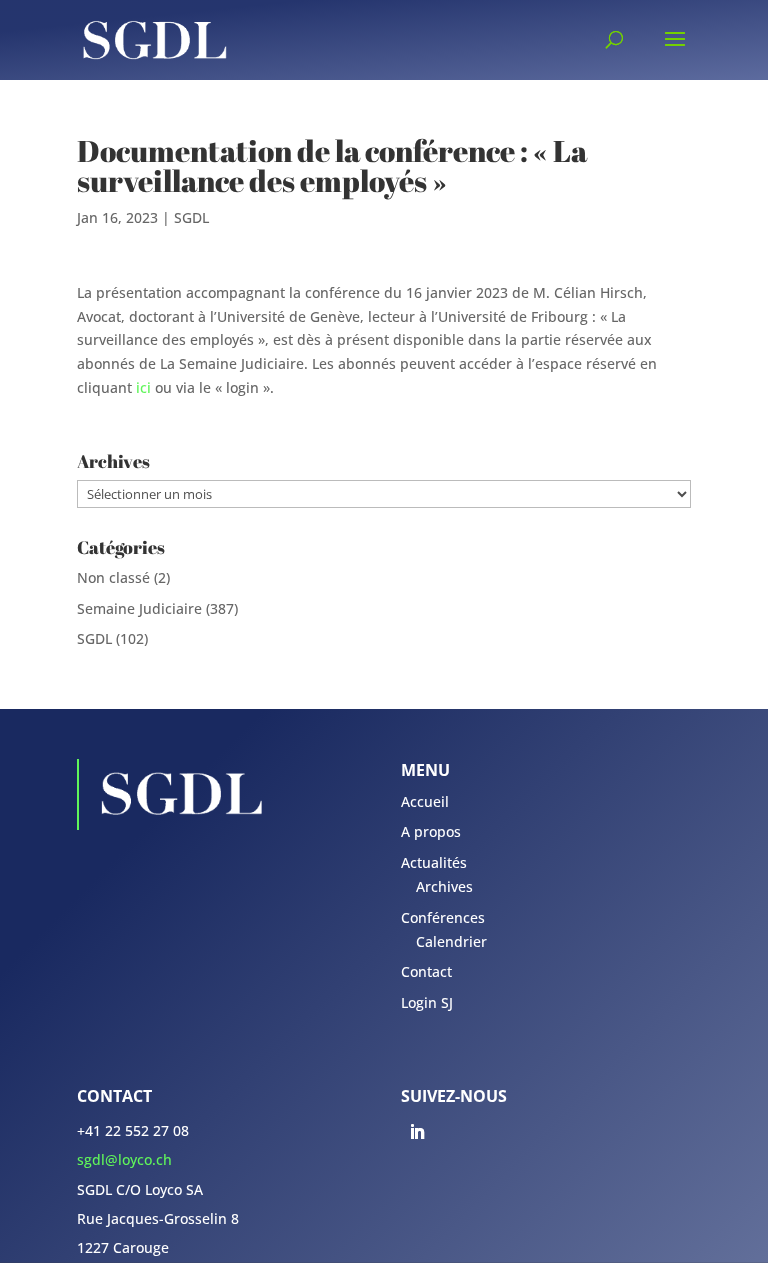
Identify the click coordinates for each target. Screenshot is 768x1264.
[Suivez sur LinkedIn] (417, 1132)
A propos (431, 831)
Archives (444, 886)
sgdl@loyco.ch (124, 1159)
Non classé (113, 577)
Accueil (425, 801)
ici (143, 387)
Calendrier (451, 941)
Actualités (434, 862)
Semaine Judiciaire (139, 608)
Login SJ (427, 1002)
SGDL (191, 217)
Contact (426, 971)
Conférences (443, 917)
